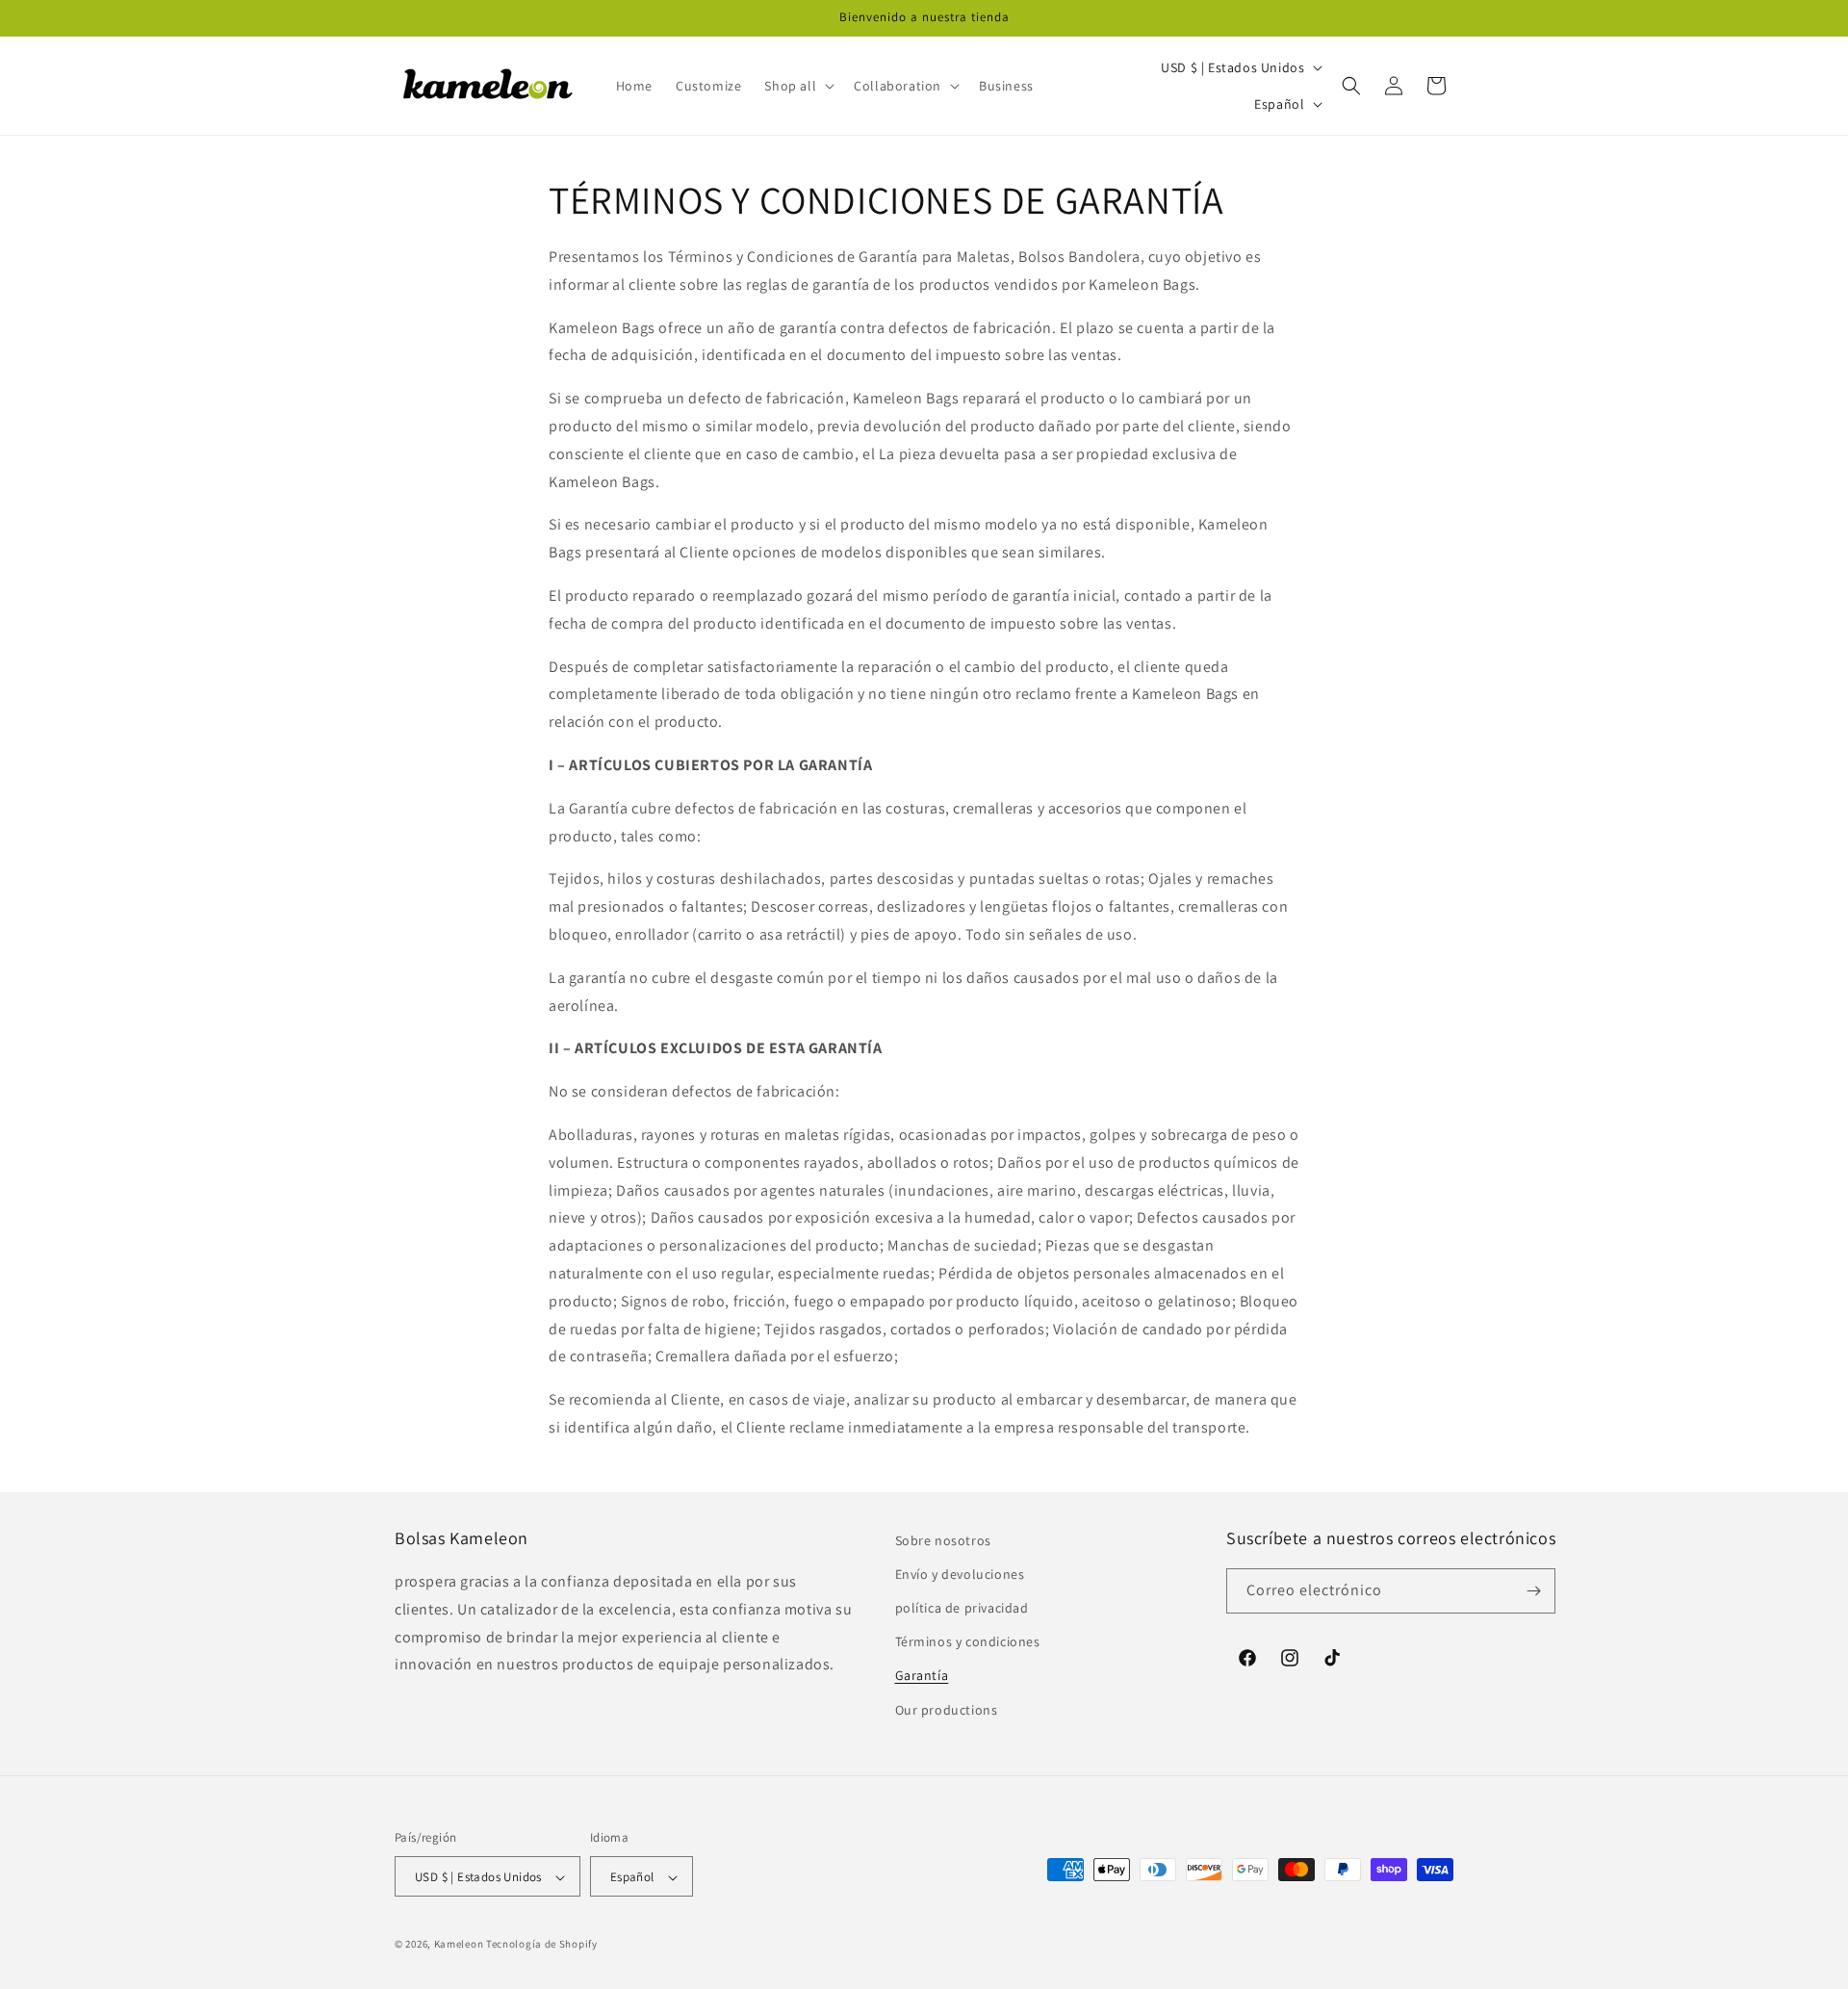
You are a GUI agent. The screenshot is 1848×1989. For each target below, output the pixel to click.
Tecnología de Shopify (542, 1945)
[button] (797, 86)
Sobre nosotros (943, 1540)
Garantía (922, 1676)
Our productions (947, 1710)
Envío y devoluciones (960, 1574)
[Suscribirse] (1533, 1591)
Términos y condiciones (968, 1642)
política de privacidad (962, 1608)
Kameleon (459, 1945)
